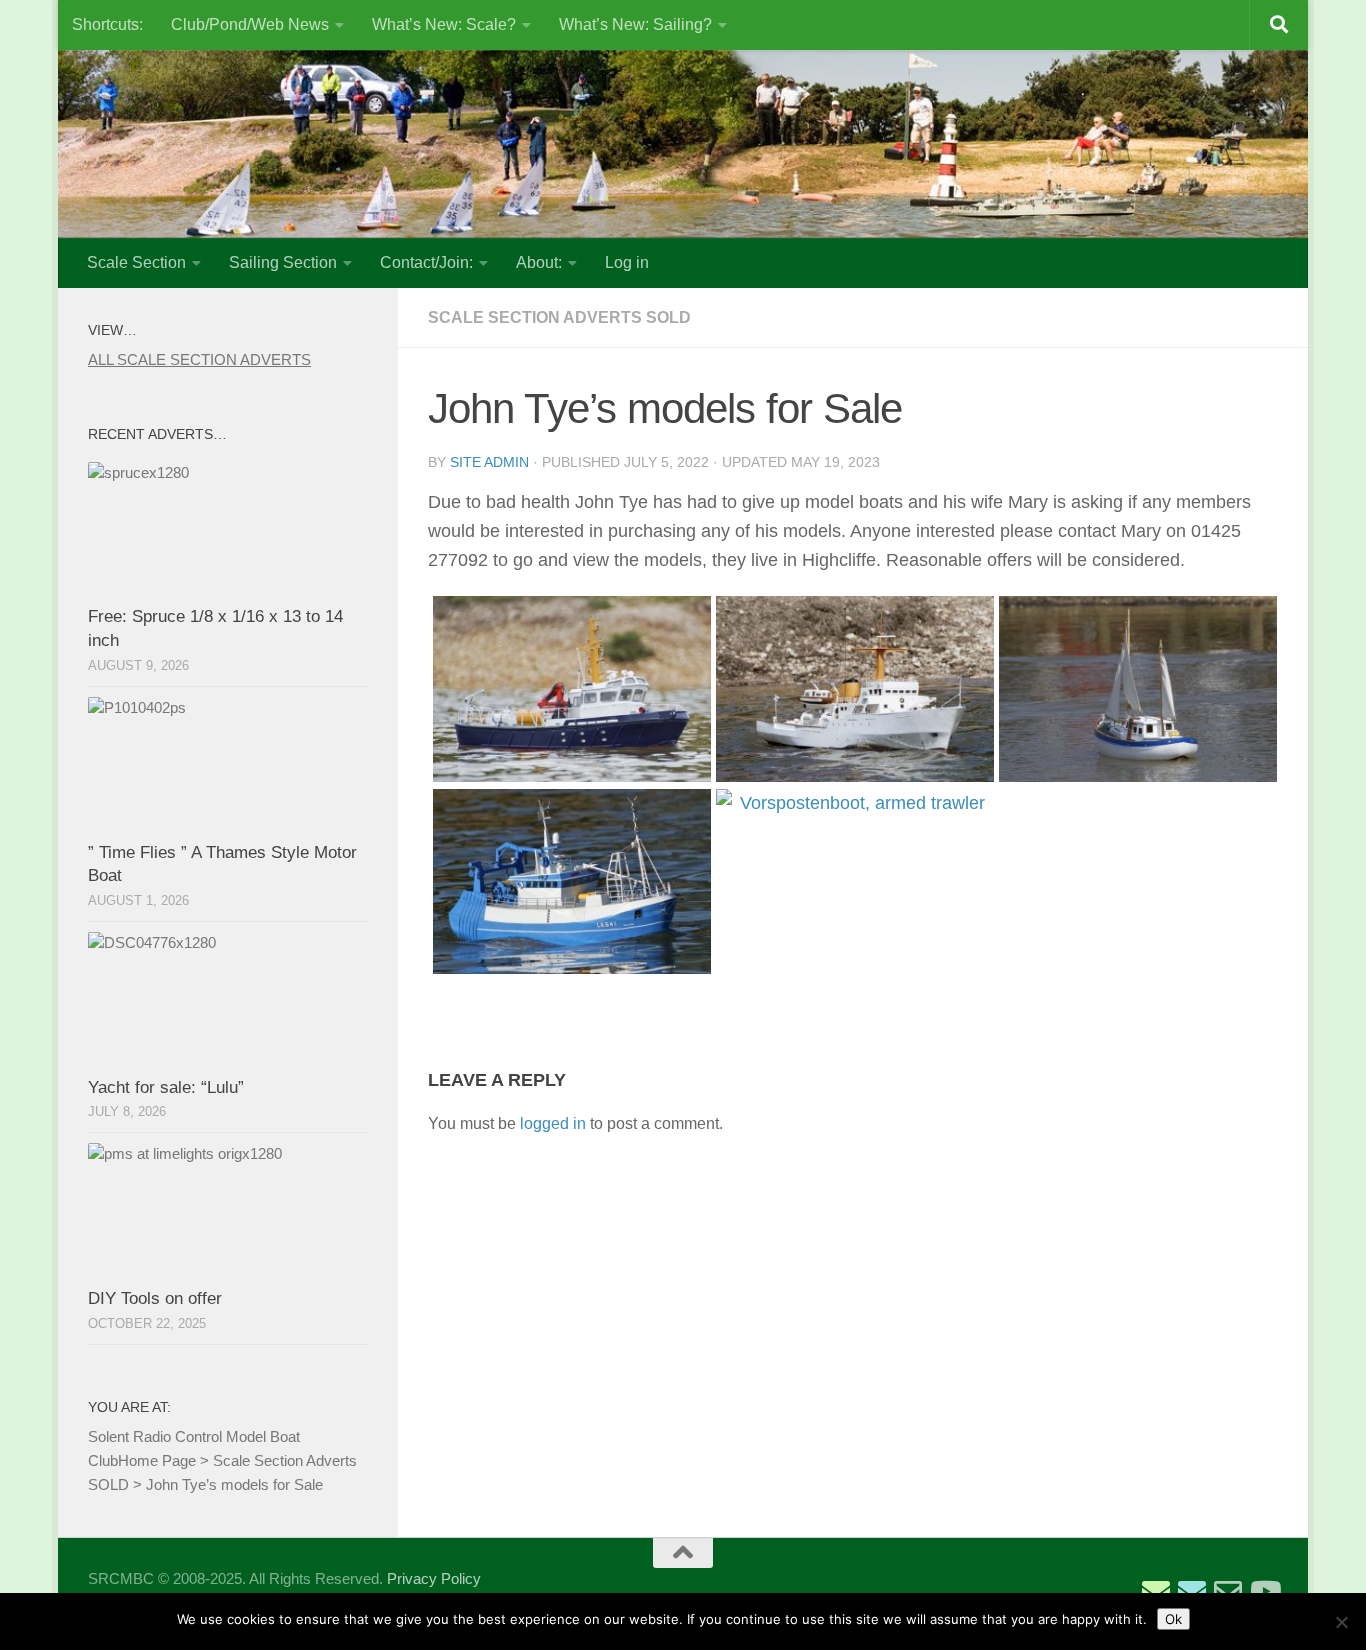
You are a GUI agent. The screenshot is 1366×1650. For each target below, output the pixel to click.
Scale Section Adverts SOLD (559, 317)
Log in (627, 262)
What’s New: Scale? (444, 24)
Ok (1173, 1619)
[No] (1341, 1622)
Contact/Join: (426, 262)
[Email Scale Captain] (1192, 1592)
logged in (553, 1123)
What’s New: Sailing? (635, 24)
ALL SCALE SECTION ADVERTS (199, 359)
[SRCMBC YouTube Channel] (1264, 1592)
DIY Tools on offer (155, 1298)
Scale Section (136, 262)
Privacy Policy (434, 1578)
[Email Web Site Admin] (1228, 1592)
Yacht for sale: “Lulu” (166, 1087)
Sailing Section (283, 262)
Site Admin (489, 462)
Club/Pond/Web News (250, 24)
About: (539, 262)
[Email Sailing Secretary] (1156, 1592)
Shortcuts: (107, 24)
